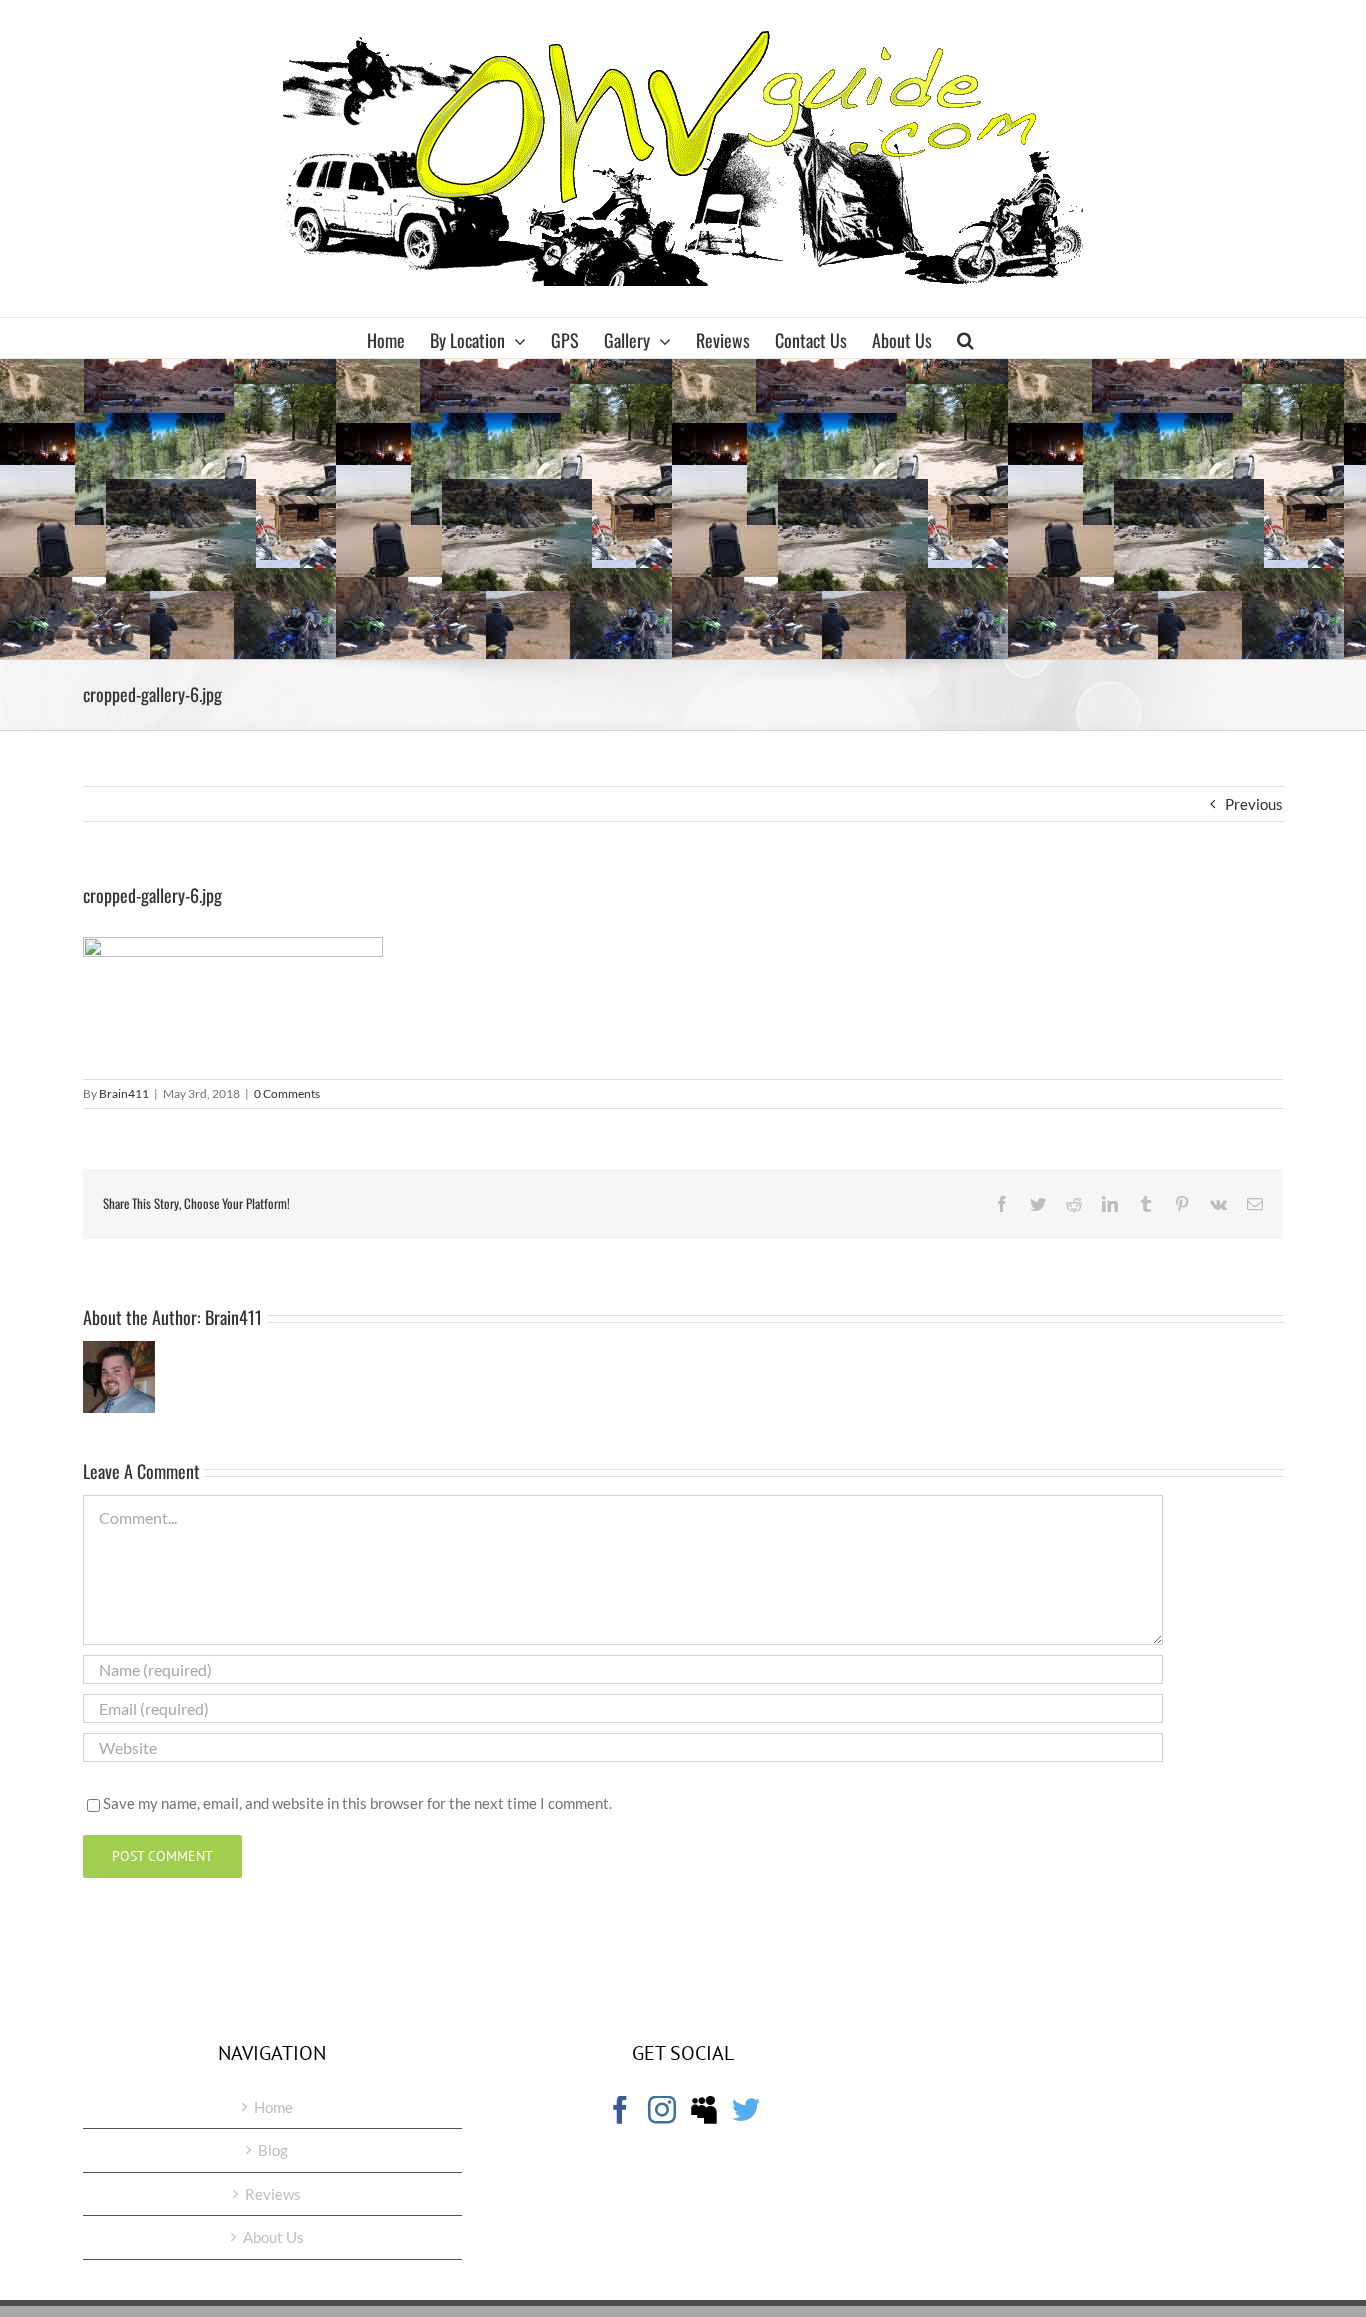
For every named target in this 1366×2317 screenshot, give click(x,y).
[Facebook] (620, 2110)
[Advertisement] (683, 509)
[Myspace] (704, 2110)
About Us (273, 2237)
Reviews (273, 2194)
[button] (965, 338)
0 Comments (287, 1093)
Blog (273, 2150)
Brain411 (124, 1093)
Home (273, 2107)
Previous (1254, 804)
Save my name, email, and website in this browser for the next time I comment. (357, 1803)
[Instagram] (662, 2110)
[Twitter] (746, 2110)
